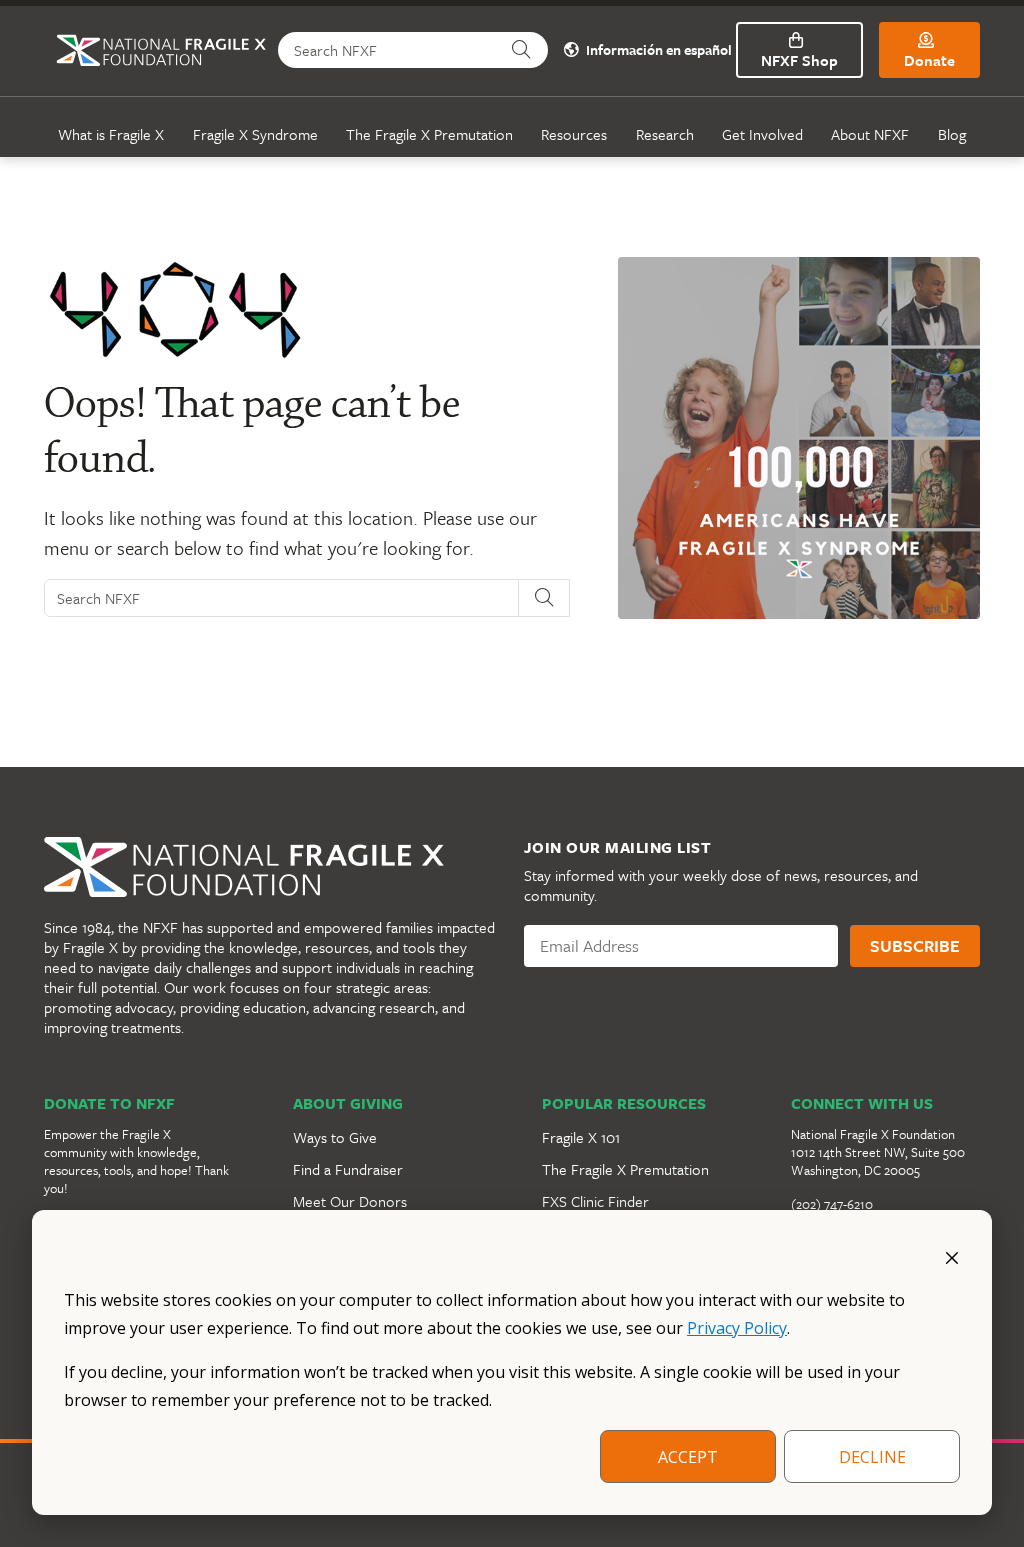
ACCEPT (688, 1457)
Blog (952, 134)
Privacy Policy (737, 1328)
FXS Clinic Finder (595, 1201)
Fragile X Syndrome (255, 134)
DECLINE (872, 1457)
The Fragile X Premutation (429, 134)
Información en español (657, 50)
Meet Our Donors (350, 1201)
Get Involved (762, 134)
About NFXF (870, 134)
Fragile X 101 (581, 1137)
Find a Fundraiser (348, 1169)
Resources (574, 134)
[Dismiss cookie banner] (952, 1256)
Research (665, 134)
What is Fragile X (111, 134)
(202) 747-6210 (832, 1204)
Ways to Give (335, 1137)
